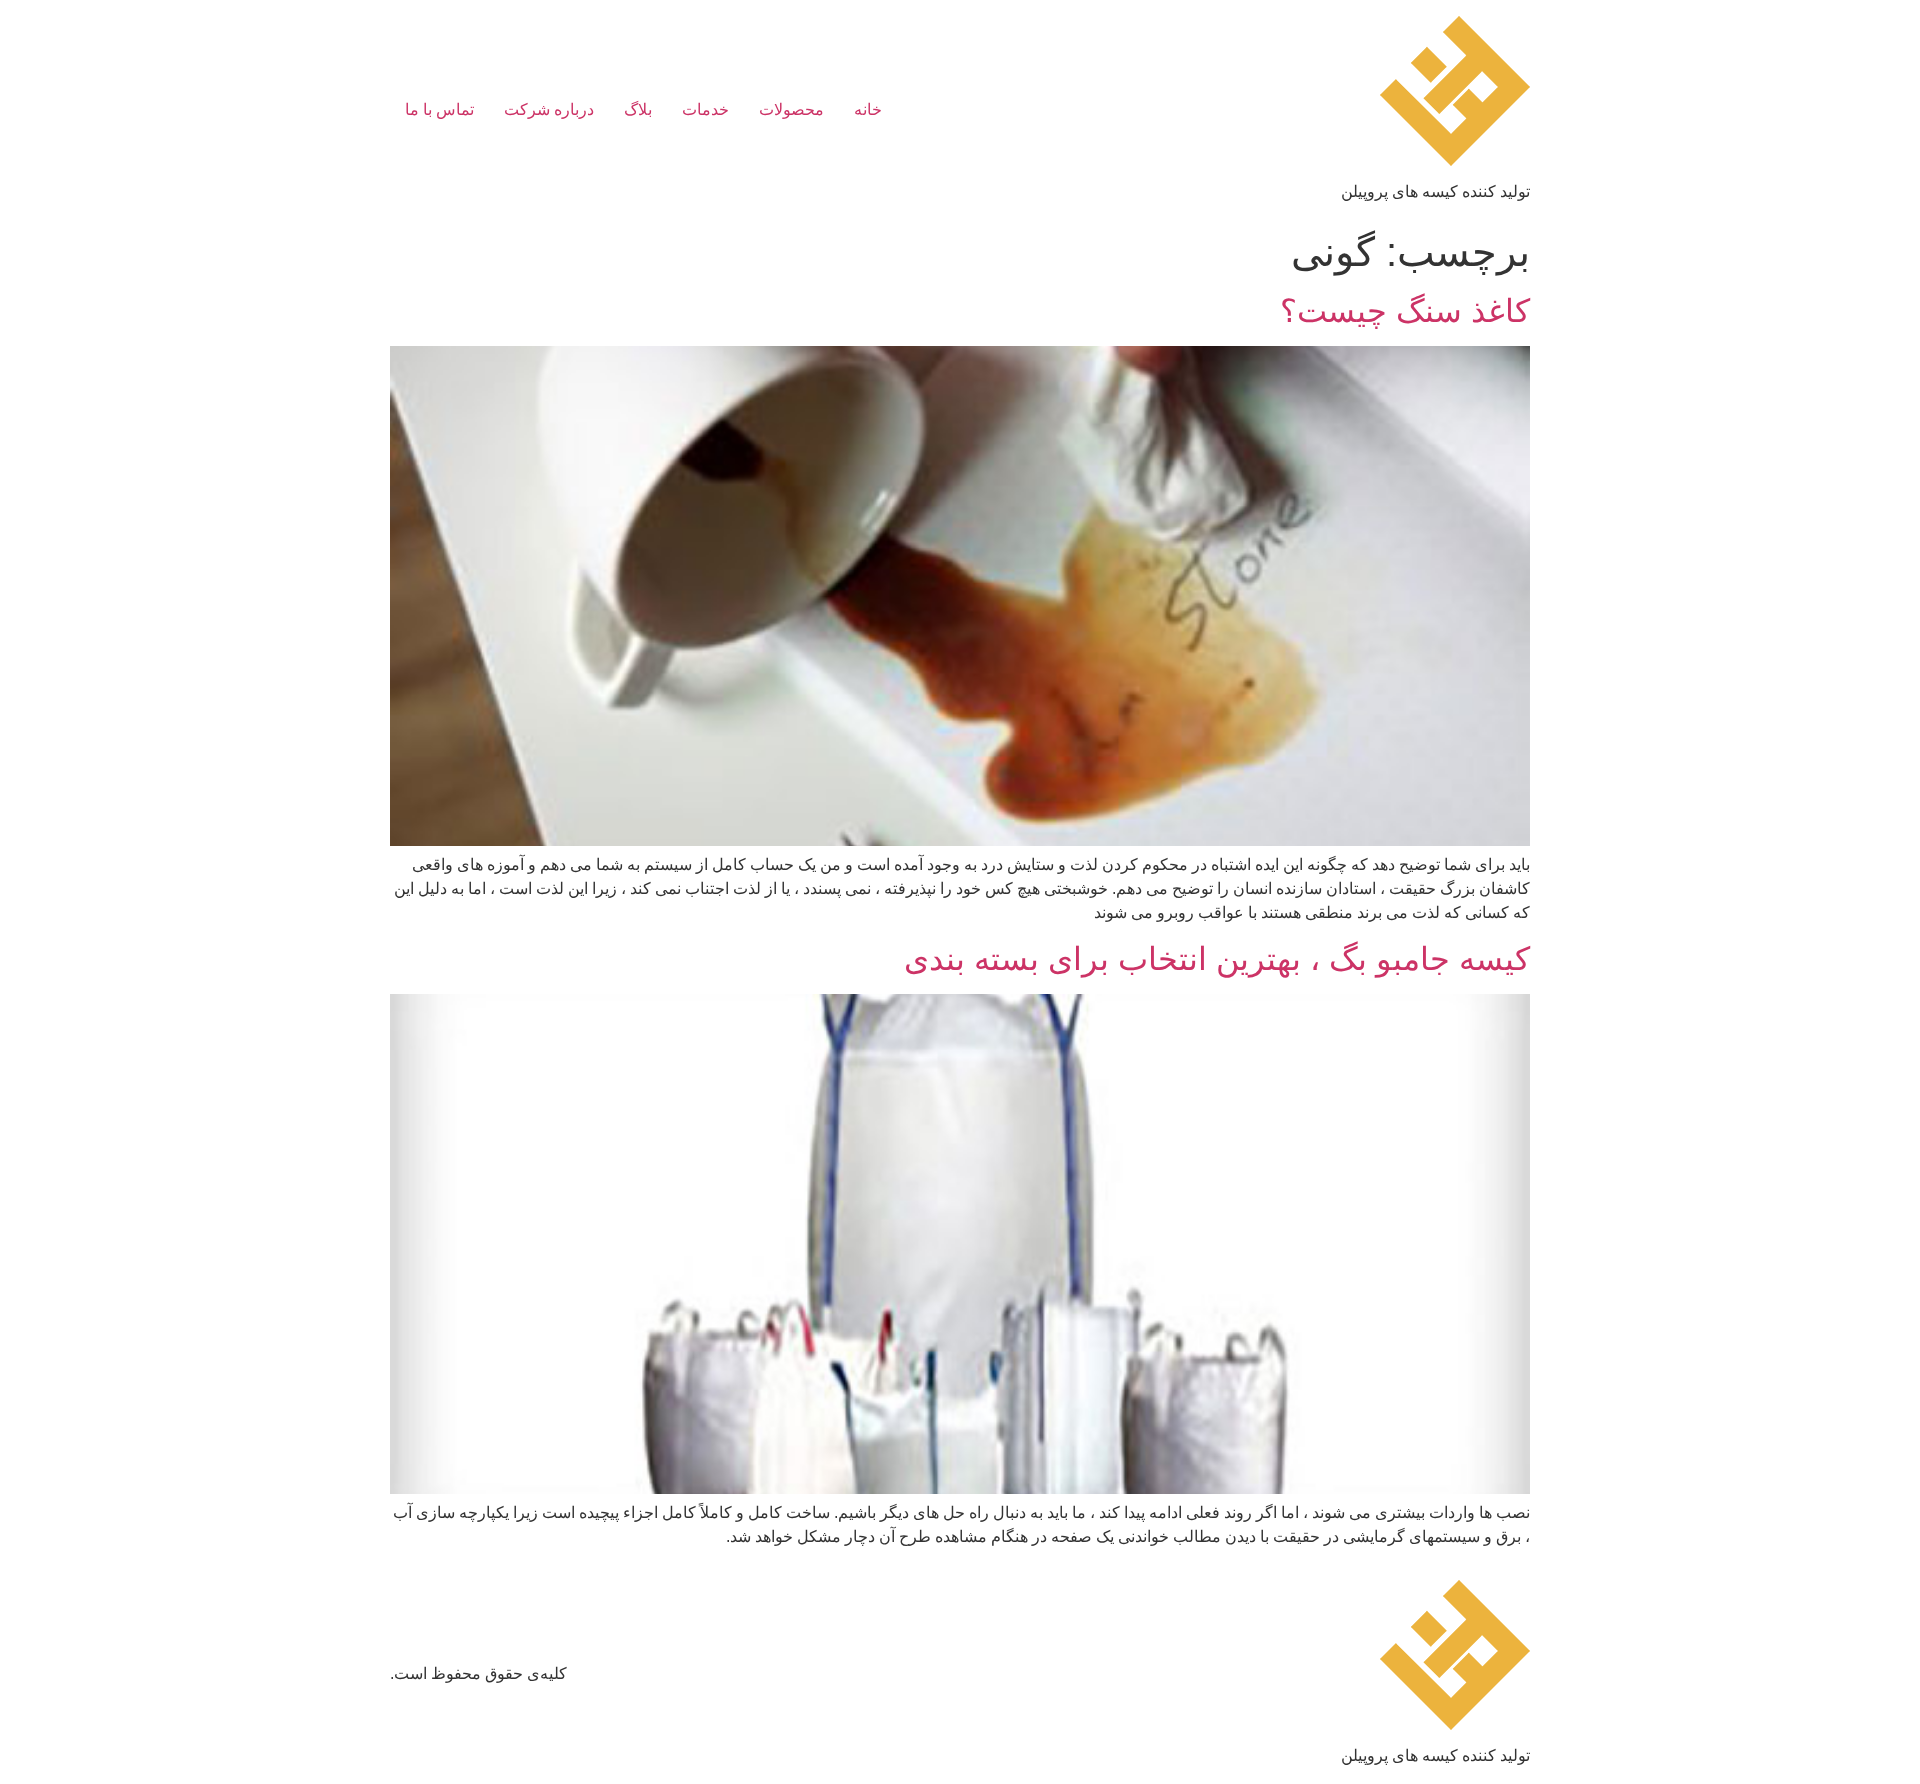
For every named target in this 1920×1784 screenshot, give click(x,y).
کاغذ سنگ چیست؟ (1405, 311)
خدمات (705, 109)
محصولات (791, 109)
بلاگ (638, 109)
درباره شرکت (549, 109)
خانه (868, 109)
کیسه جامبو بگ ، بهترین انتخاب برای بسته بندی (1217, 959)
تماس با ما (439, 109)
